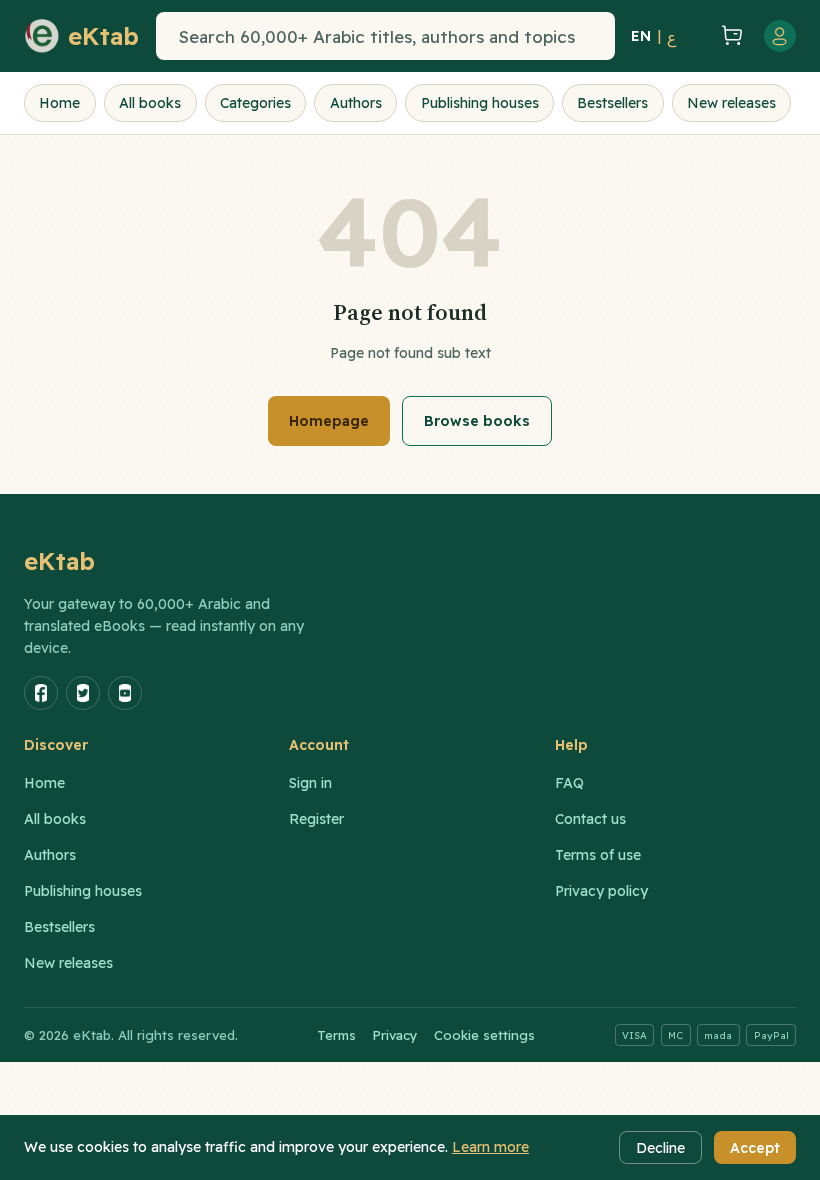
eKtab (60, 561)
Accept (755, 1148)
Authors (356, 103)
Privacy (395, 1035)
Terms (336, 1035)
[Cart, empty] (732, 36)
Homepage (329, 421)
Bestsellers (612, 103)
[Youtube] (125, 693)
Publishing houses (480, 103)
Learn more (490, 1147)
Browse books (477, 421)
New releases (731, 103)
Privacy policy (601, 891)
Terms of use (598, 855)
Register (316, 819)
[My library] (696, 36)
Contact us (590, 819)
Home (59, 103)
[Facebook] (41, 693)
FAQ (569, 783)
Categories (255, 103)
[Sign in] (780, 36)
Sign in (310, 783)
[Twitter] (83, 693)
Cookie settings (484, 1035)
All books (150, 103)
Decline (660, 1148)
